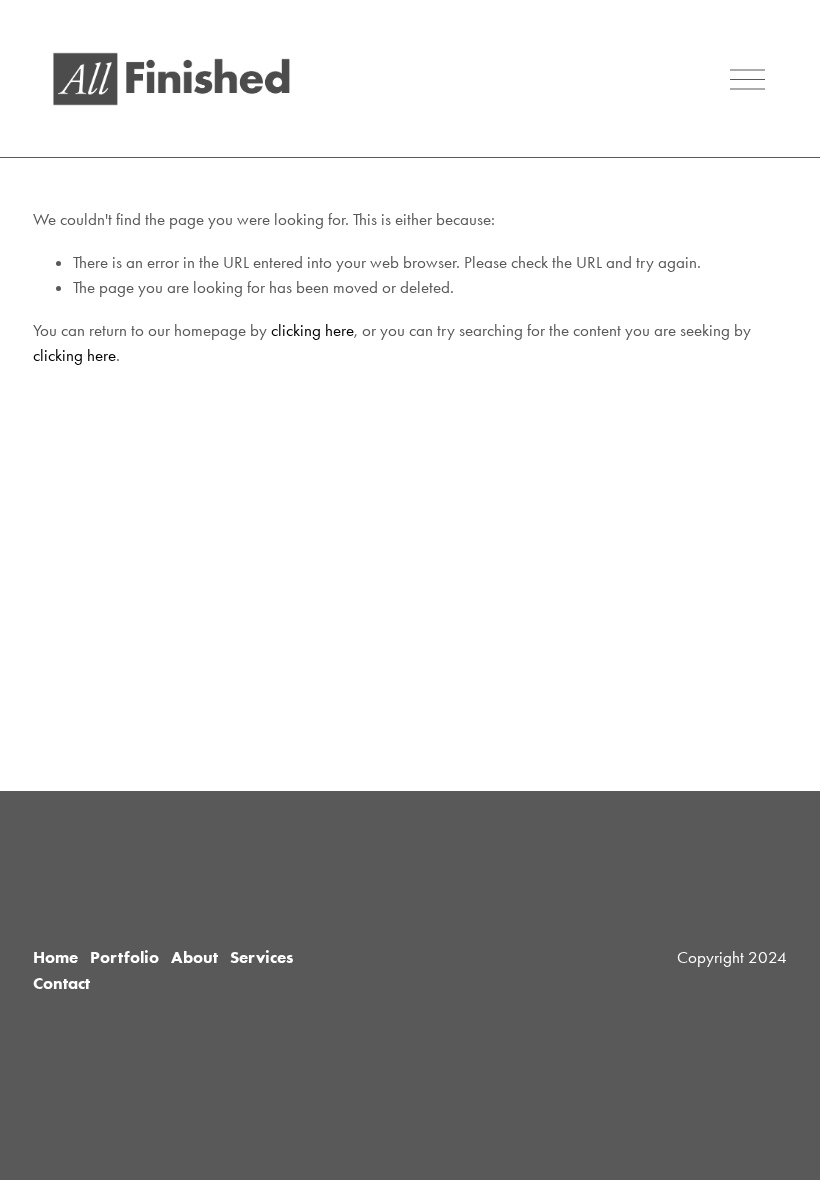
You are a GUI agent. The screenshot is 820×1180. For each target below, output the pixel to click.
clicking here (312, 330)
